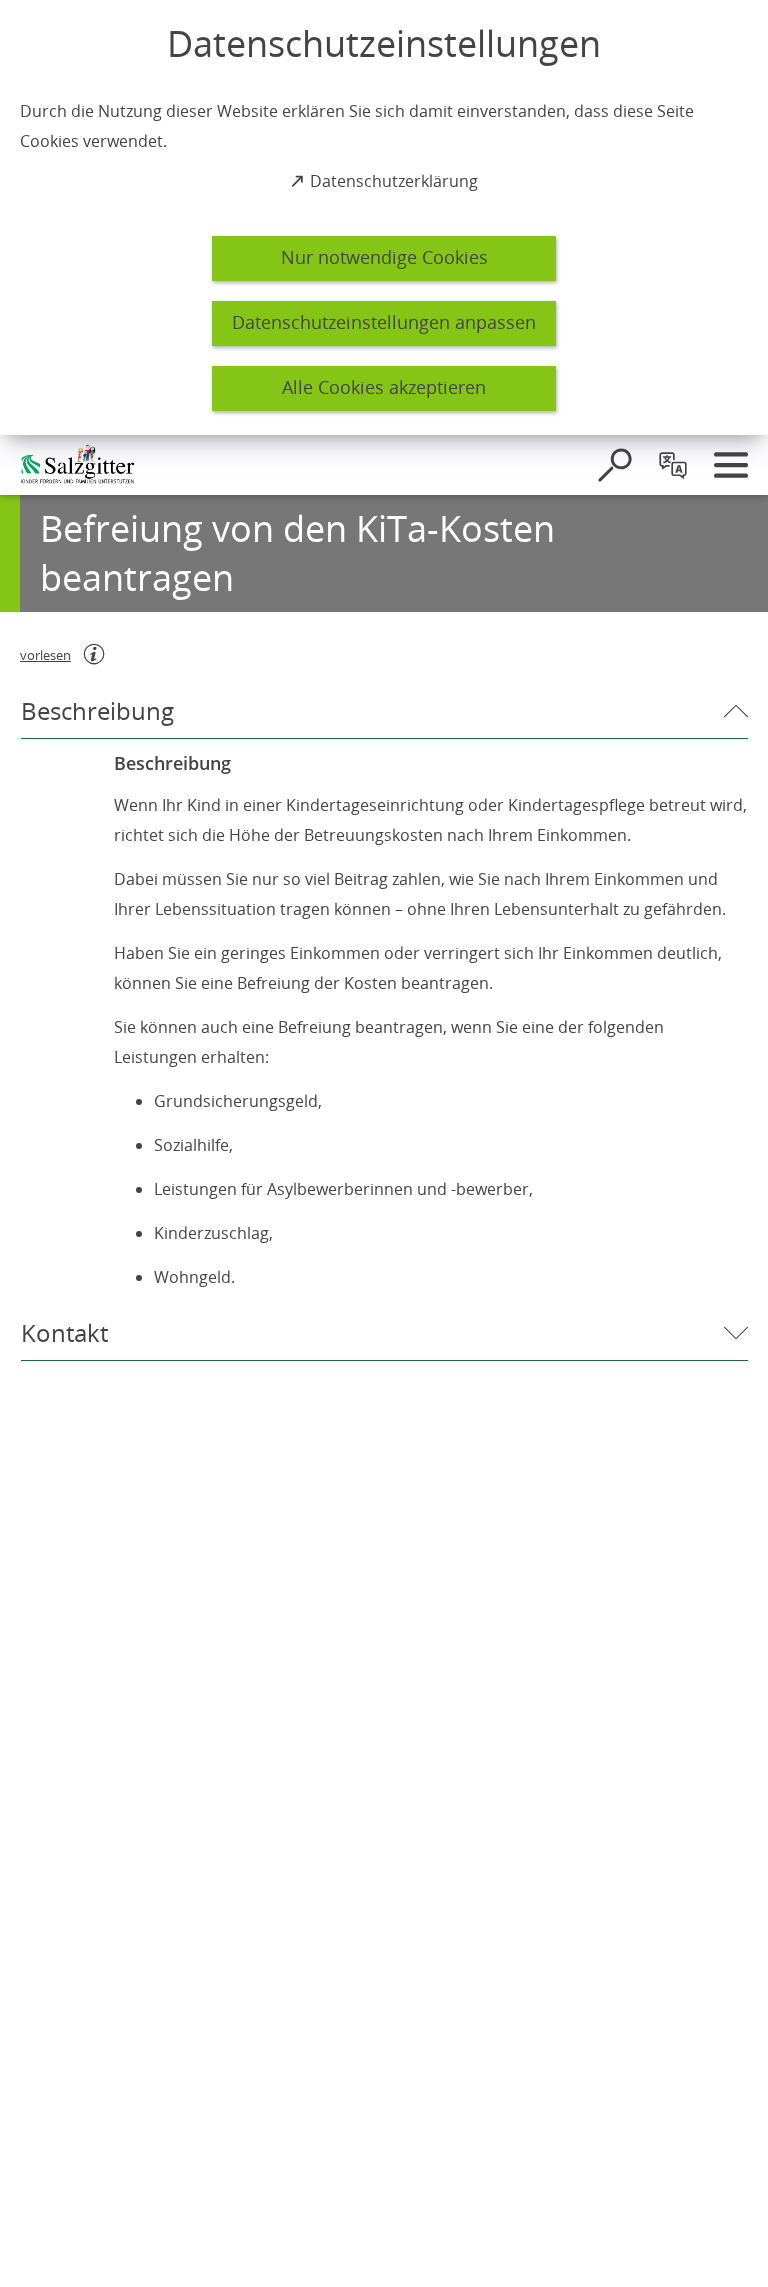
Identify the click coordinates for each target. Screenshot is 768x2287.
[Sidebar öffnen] (731, 465)
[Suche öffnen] (615, 465)
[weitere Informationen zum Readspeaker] (94, 654)
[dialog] (384, 217)
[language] (673, 465)
